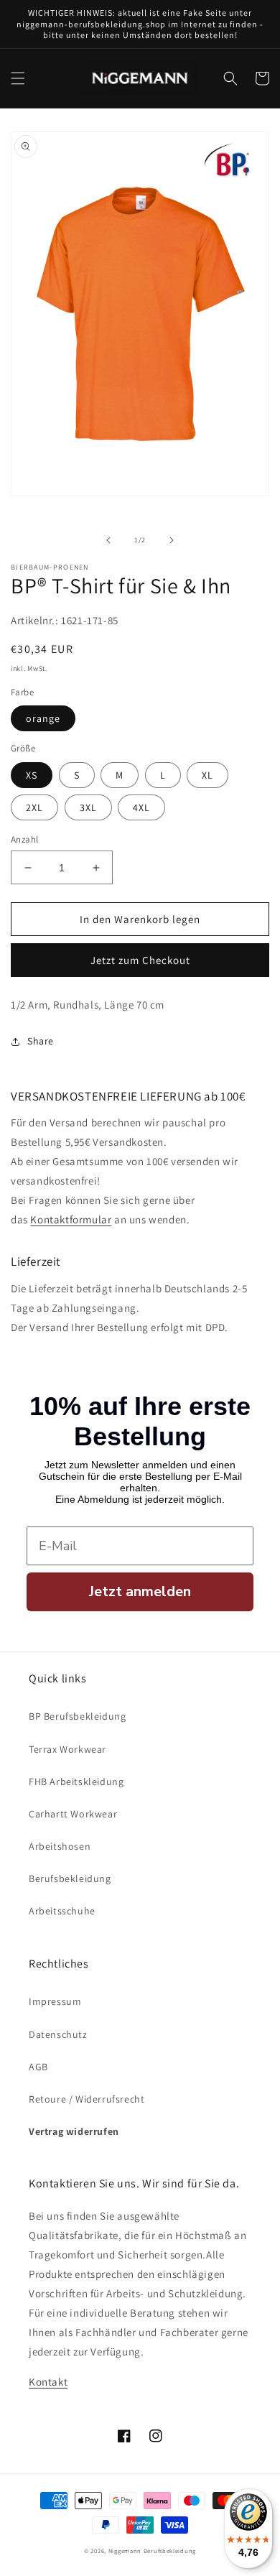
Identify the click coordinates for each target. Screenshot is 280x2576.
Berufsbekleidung (70, 1878)
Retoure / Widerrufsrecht (87, 2099)
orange (43, 718)
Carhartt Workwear (73, 1814)
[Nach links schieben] (108, 540)
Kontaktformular (71, 1219)
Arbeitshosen (60, 1846)
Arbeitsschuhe (62, 1911)
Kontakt (48, 2382)
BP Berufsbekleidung (77, 1716)
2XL (34, 807)
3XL (88, 807)
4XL (141, 807)
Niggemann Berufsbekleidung (152, 2550)
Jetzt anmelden (140, 1592)
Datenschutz (58, 2034)
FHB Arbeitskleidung (76, 1782)
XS (32, 775)
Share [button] (41, 1041)
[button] (18, 78)
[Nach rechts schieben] (172, 540)
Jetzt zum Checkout (140, 960)
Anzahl (24, 839)
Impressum (55, 2001)
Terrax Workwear (67, 1749)
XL (207, 775)
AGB (38, 2067)
